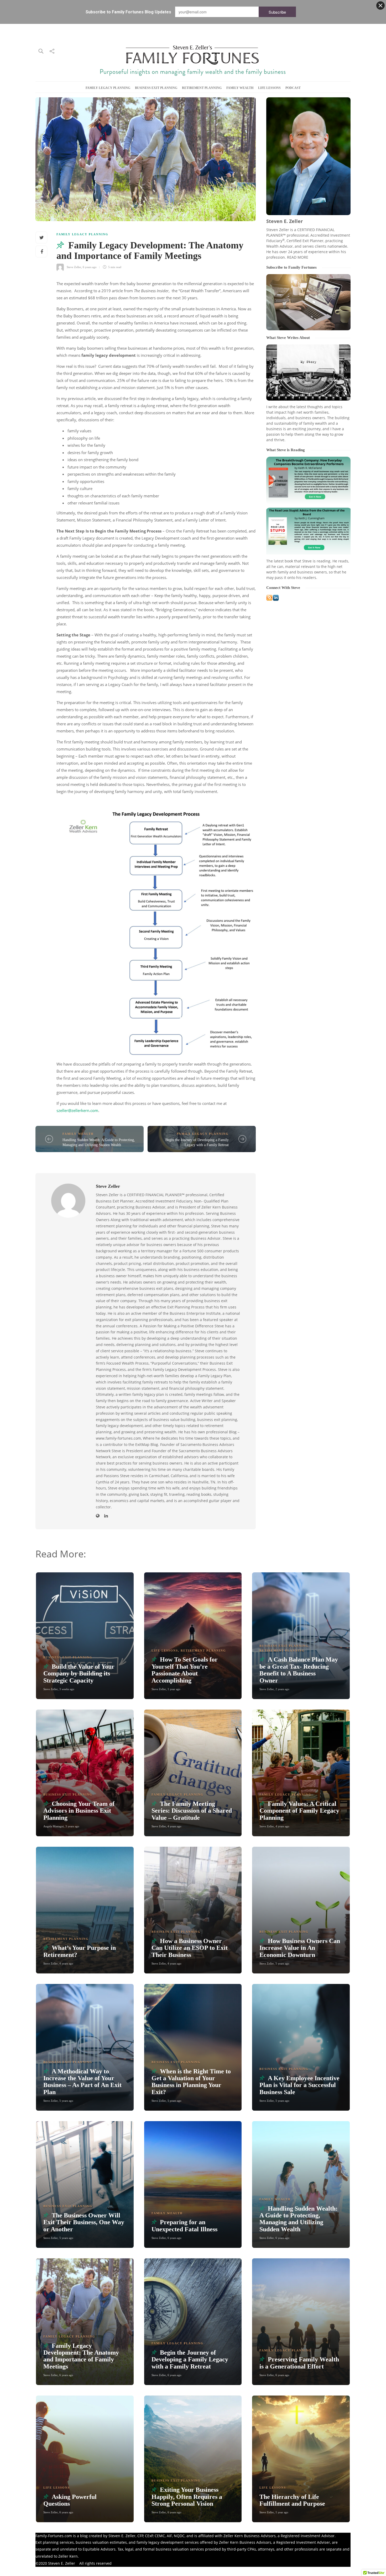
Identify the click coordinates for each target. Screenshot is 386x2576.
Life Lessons (269, 88)
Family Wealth (240, 88)
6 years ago (90, 267)
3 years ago (72, 1826)
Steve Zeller (74, 267)
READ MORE (298, 257)
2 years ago (282, 1689)
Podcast (293, 88)
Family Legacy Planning (108, 88)
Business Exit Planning (156, 88)
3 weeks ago (67, 1689)
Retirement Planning (202, 88)
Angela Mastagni (54, 1826)
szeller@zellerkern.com (77, 1110)
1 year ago (174, 1689)
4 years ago (174, 1826)
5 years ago (282, 1963)
